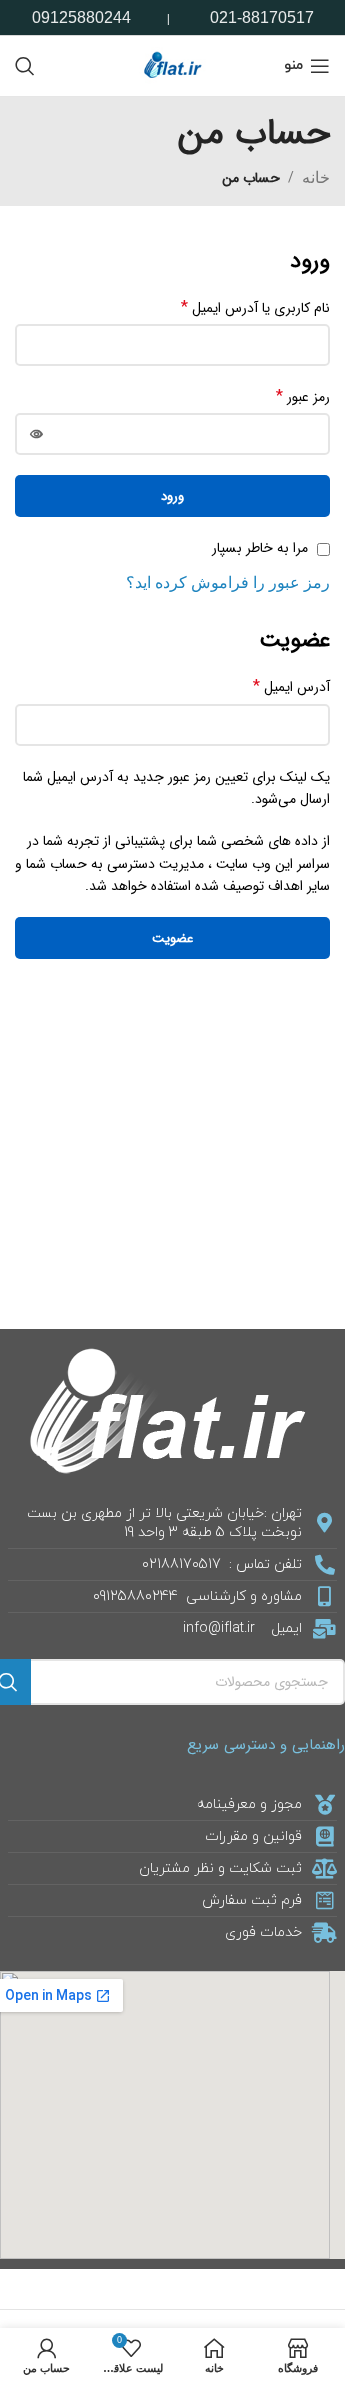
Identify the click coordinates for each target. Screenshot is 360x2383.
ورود (172, 496)
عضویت (172, 938)
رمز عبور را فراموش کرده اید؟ (228, 582)
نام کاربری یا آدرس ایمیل (255, 308)
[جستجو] (25, 66)
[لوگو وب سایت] (173, 64)
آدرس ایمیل (291, 687)
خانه (316, 177)
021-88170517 (262, 17)
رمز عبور (303, 397)
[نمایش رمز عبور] (36, 434)
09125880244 (81, 17)
